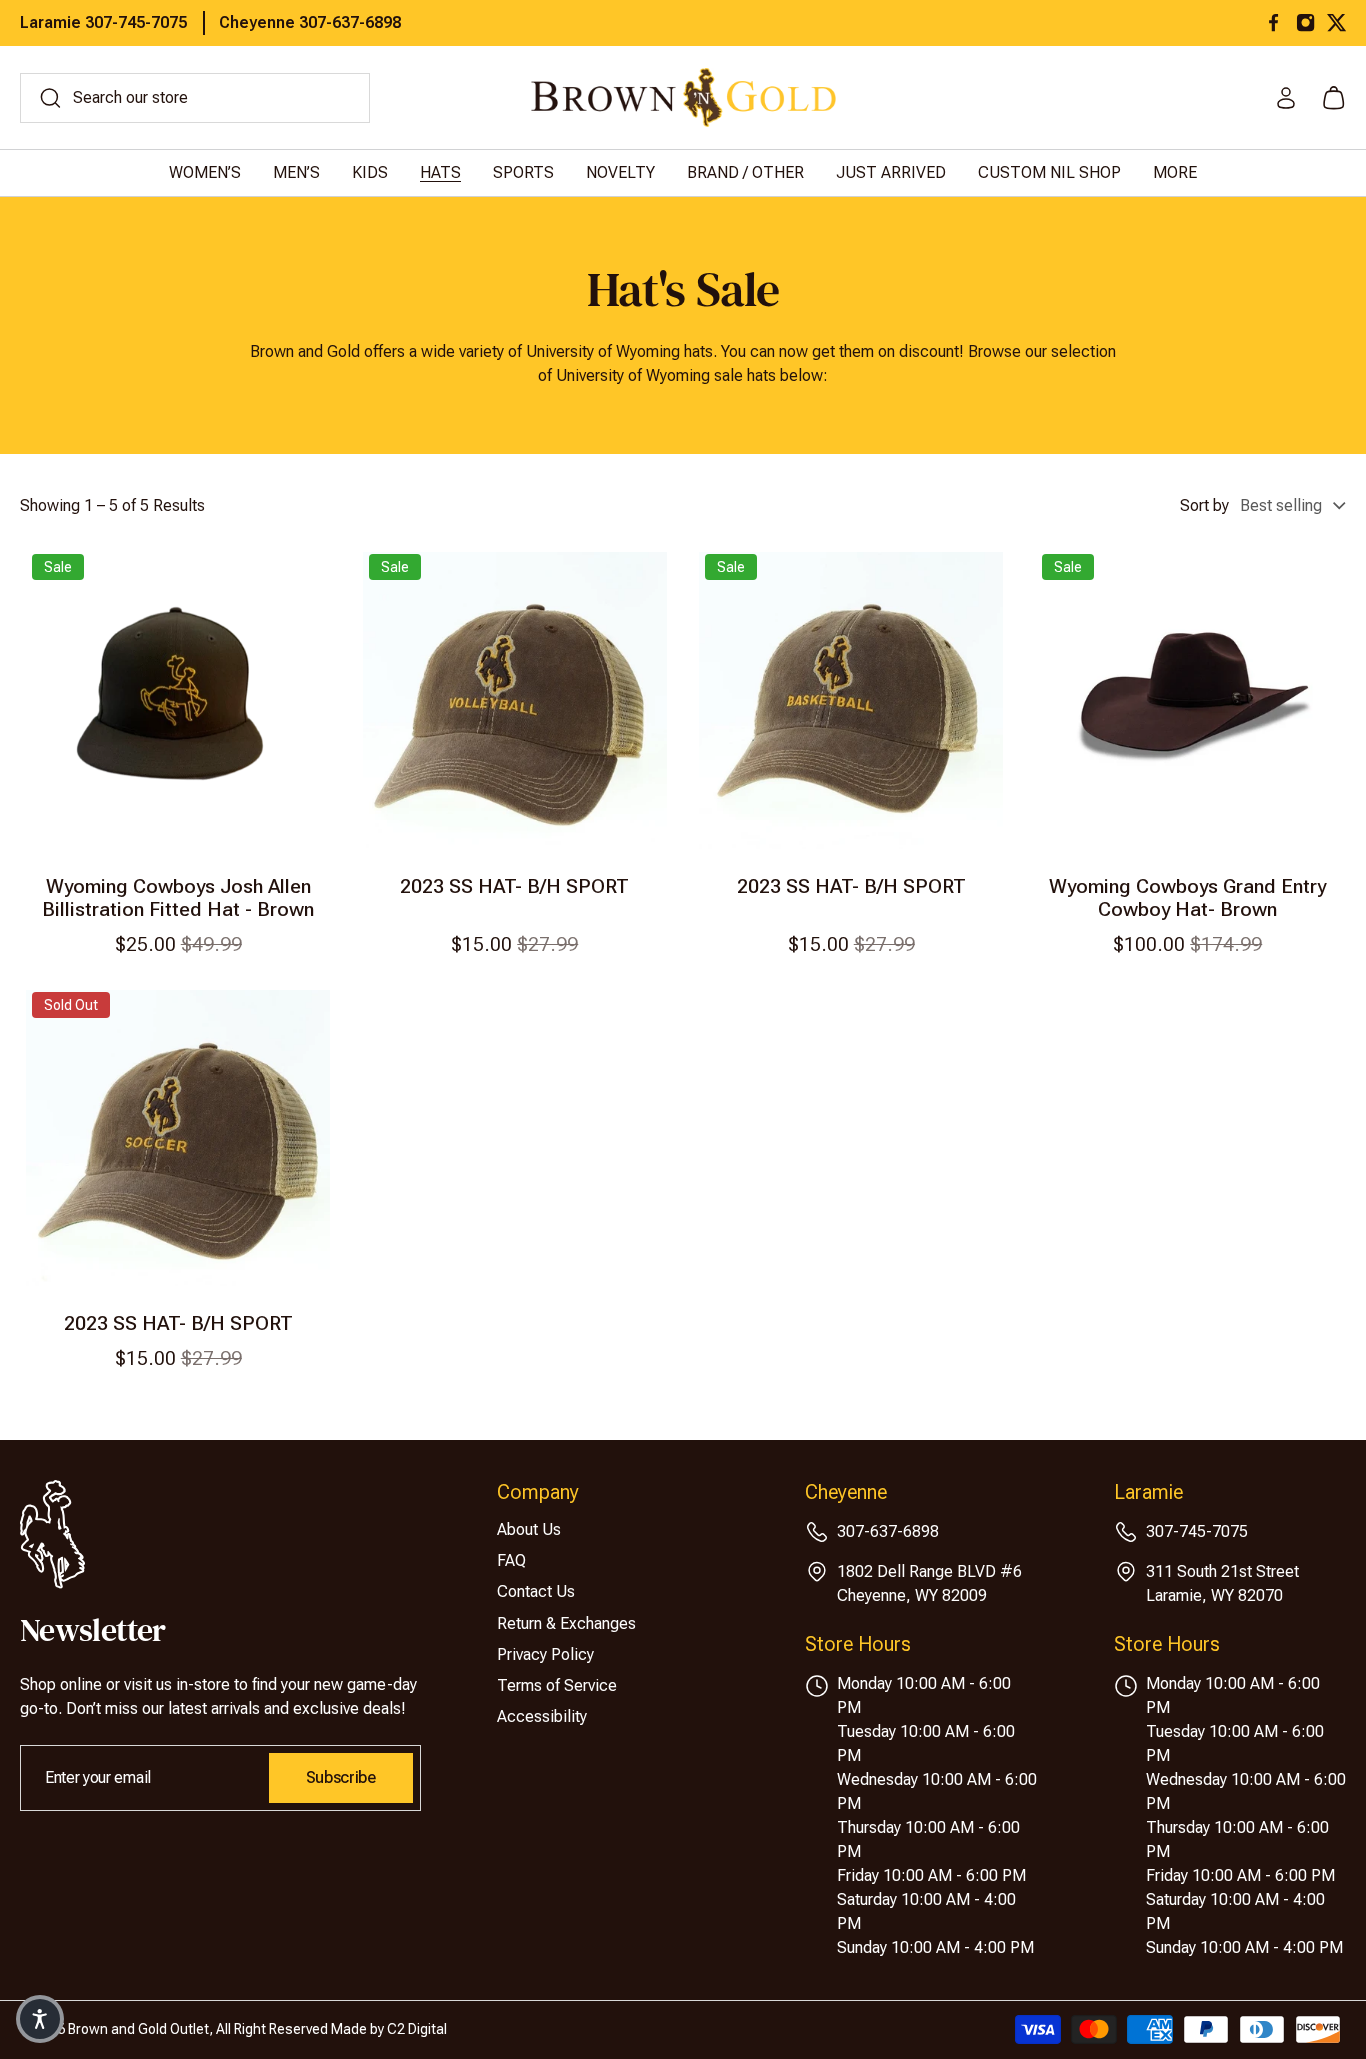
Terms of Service (557, 1685)
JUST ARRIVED (891, 172)
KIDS (370, 172)
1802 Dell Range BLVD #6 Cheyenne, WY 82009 (929, 1583)
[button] (40, 2019)
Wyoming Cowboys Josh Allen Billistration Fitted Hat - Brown (178, 898)
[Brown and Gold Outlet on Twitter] (1336, 22)
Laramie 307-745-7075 (103, 22)
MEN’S (296, 172)
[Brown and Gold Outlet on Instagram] (1305, 22)
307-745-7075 (1197, 1531)
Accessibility (542, 1716)
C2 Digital (417, 2029)
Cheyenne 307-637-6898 (310, 22)
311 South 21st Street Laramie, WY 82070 (1222, 1583)
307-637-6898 (888, 1531)
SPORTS (523, 172)
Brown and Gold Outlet (138, 2029)
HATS (440, 172)
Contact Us (536, 1591)
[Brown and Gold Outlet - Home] (683, 97)
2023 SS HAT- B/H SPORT (514, 886)
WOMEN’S (205, 172)
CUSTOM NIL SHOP (1049, 172)
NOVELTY (620, 172)
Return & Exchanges (566, 1623)
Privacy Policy (545, 1654)
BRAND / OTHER (745, 172)
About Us (529, 1529)
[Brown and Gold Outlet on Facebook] (1273, 22)
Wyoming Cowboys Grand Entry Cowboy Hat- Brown (1187, 898)
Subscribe (341, 1777)
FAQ (511, 1560)
